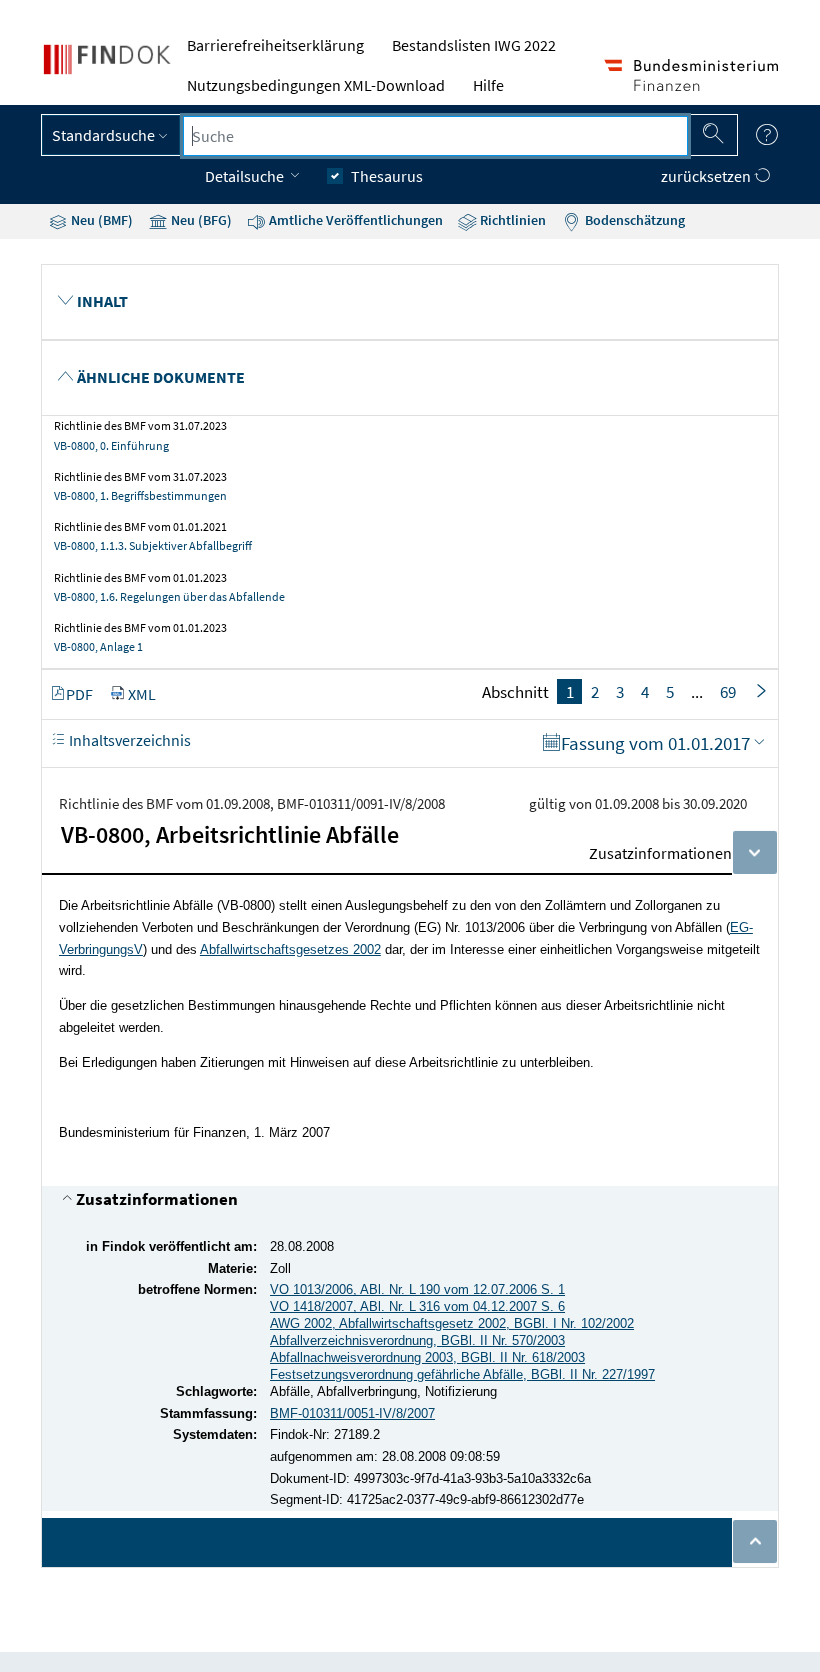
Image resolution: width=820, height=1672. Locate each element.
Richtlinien (511, 220)
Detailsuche (246, 176)
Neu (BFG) (200, 220)
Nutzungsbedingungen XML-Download (316, 85)
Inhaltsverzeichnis (128, 740)
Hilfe (488, 85)
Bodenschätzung (633, 220)
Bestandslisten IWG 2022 (474, 45)
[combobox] (435, 136)
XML (142, 694)
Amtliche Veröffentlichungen (354, 220)
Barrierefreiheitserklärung (275, 45)
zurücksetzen (707, 176)
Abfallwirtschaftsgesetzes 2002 (290, 949)
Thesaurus (387, 176)
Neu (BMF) (100, 220)
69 (728, 692)
